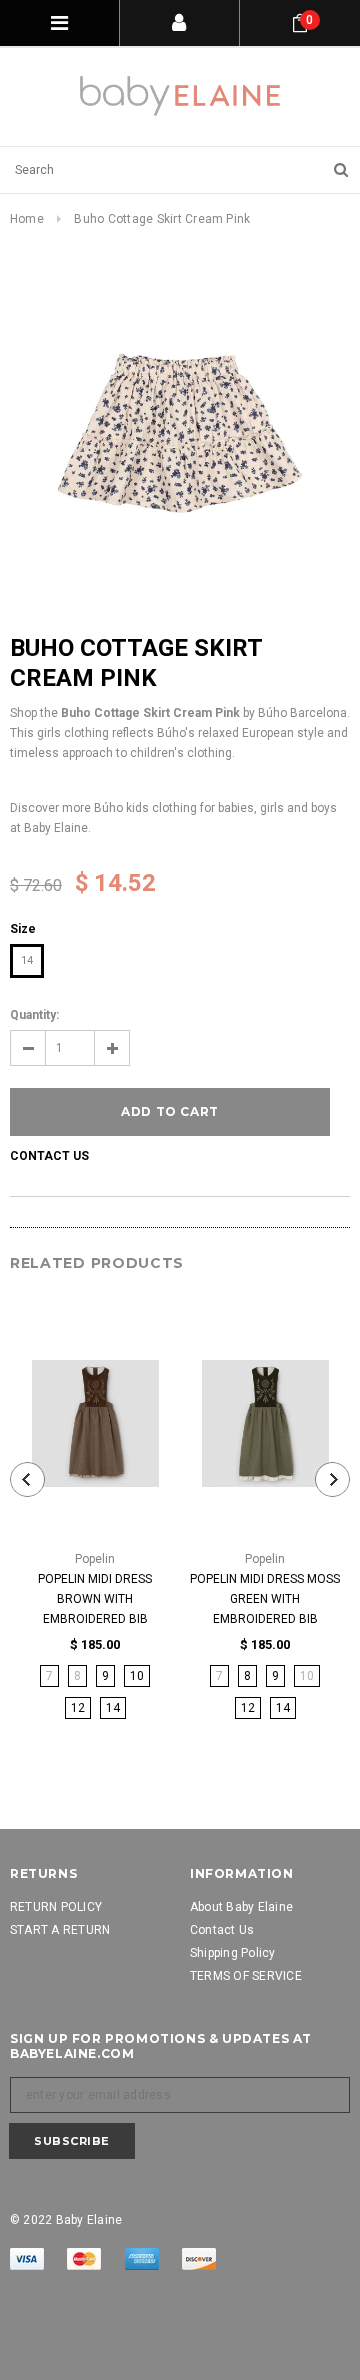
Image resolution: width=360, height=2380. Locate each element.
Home (27, 219)
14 (27, 960)
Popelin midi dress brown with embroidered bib (95, 1599)
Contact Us (49, 1156)
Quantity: (34, 1015)
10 (137, 1676)
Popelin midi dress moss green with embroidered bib (265, 1599)
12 (78, 1708)
